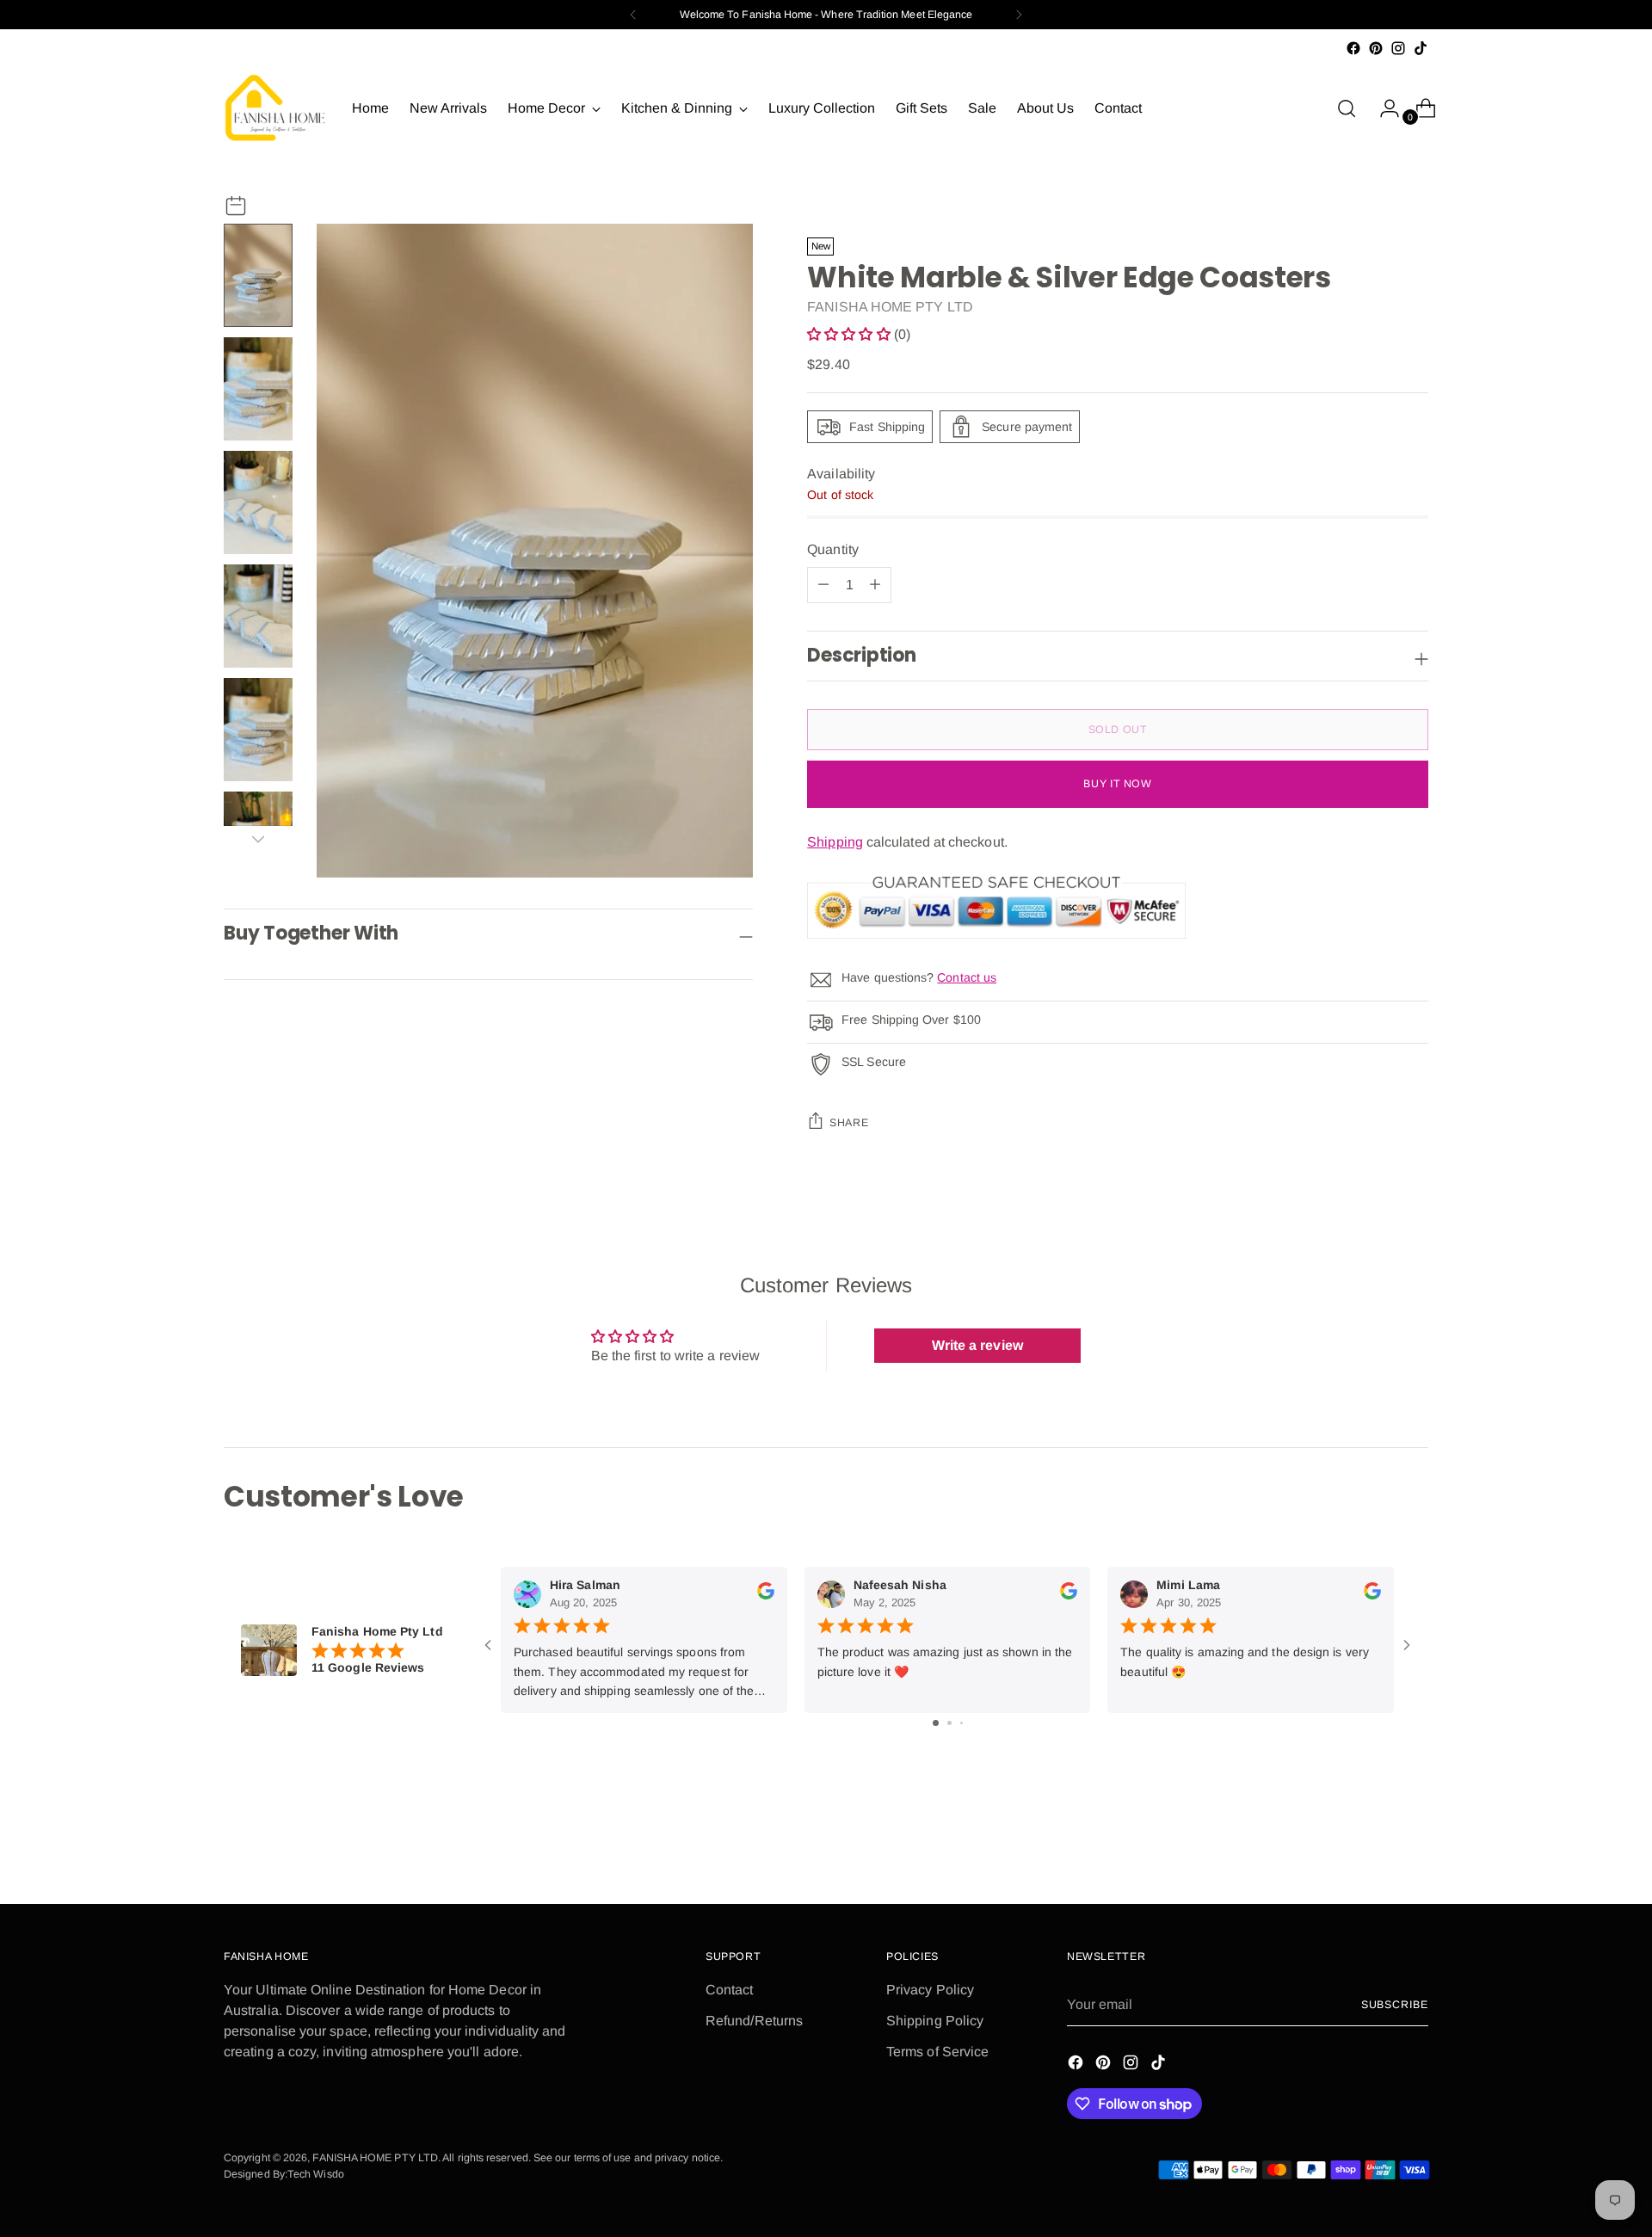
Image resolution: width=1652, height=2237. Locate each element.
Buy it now (1117, 784)
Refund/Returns (754, 2021)
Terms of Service (937, 2052)
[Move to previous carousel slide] (1374, 1846)
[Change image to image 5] (258, 730)
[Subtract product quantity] (875, 585)
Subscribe (1395, 2005)
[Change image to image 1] (258, 275)
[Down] (258, 839)
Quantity (833, 549)
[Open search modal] (1347, 108)
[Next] (1019, 15)
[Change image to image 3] (258, 502)
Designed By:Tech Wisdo (284, 2174)
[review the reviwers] (766, 1595)
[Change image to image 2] (258, 389)
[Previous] (633, 15)
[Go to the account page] (1383, 108)
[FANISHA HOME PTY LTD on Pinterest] (1376, 48)
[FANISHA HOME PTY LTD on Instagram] (1398, 48)
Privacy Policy (930, 1990)
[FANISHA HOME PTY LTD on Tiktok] (1421, 48)
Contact (730, 1990)
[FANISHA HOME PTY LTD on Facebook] (1353, 48)
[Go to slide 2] (949, 1723)
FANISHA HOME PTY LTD (890, 307)
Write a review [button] (977, 1345)
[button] (851, 334)
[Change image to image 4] (258, 616)
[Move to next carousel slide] (1414, 1845)
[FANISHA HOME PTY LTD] (275, 108)
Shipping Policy (935, 2021)
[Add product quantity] (823, 585)
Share (849, 1123)
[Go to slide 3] (962, 1723)
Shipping (835, 842)
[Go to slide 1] (936, 1723)
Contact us (967, 977)
